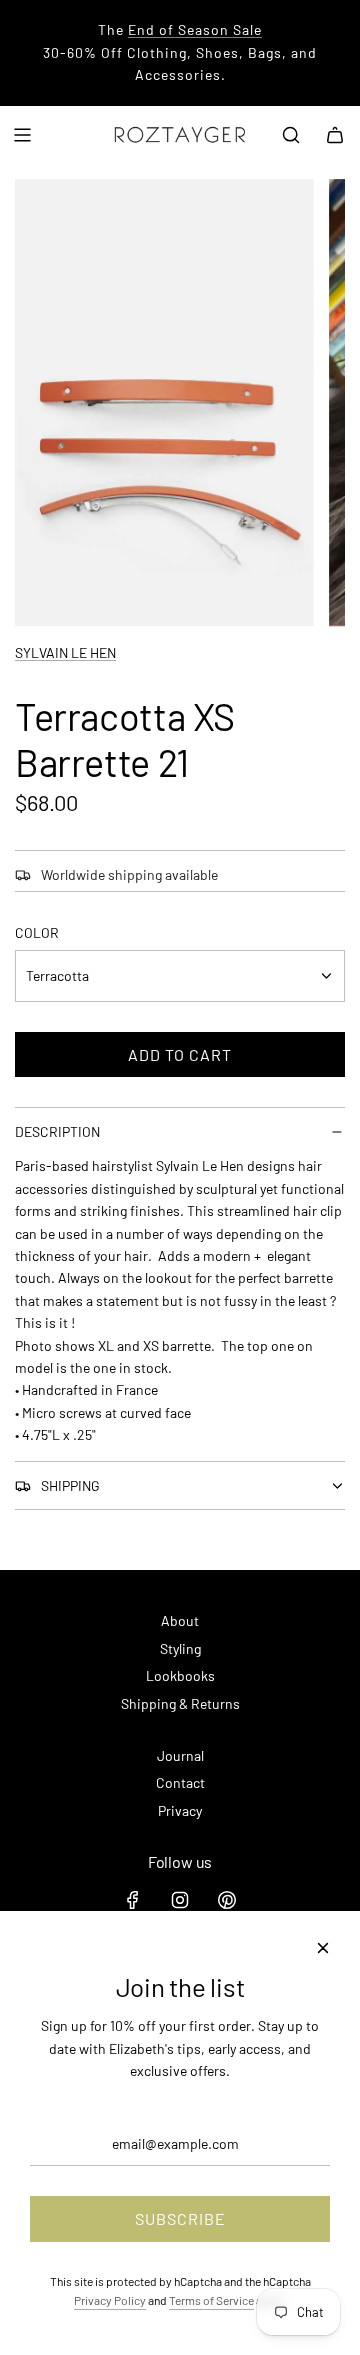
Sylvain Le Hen (65, 652)
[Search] (291, 135)
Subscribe (180, 2218)
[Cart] (335, 135)
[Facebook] (133, 1900)
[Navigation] (22, 135)
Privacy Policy (110, 2300)
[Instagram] (180, 1900)
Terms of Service (211, 2300)
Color (37, 932)
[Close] (323, 1948)
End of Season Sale (195, 29)
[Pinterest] (227, 1900)
